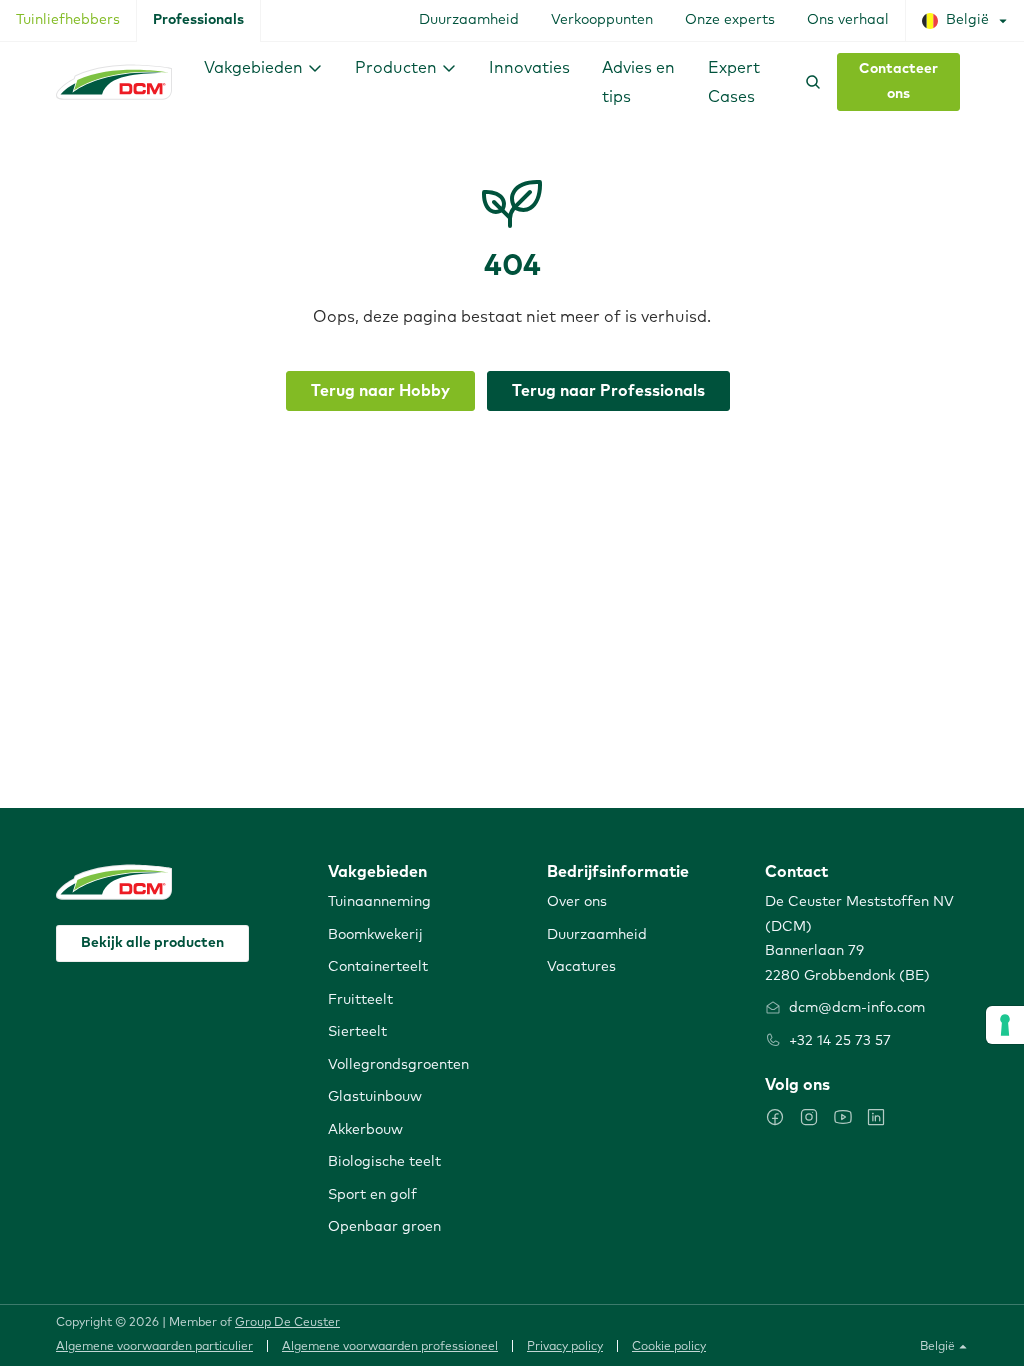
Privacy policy (565, 1347)
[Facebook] (775, 1117)
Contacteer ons (898, 81)
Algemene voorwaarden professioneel (390, 1347)
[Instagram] (809, 1117)
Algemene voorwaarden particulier (154, 1347)
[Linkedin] (876, 1117)
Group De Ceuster (287, 1323)
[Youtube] (843, 1117)
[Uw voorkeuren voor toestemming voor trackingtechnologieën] (1005, 1025)
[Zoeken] (809, 82)
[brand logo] (114, 82)
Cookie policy (669, 1347)
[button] (263, 67)
